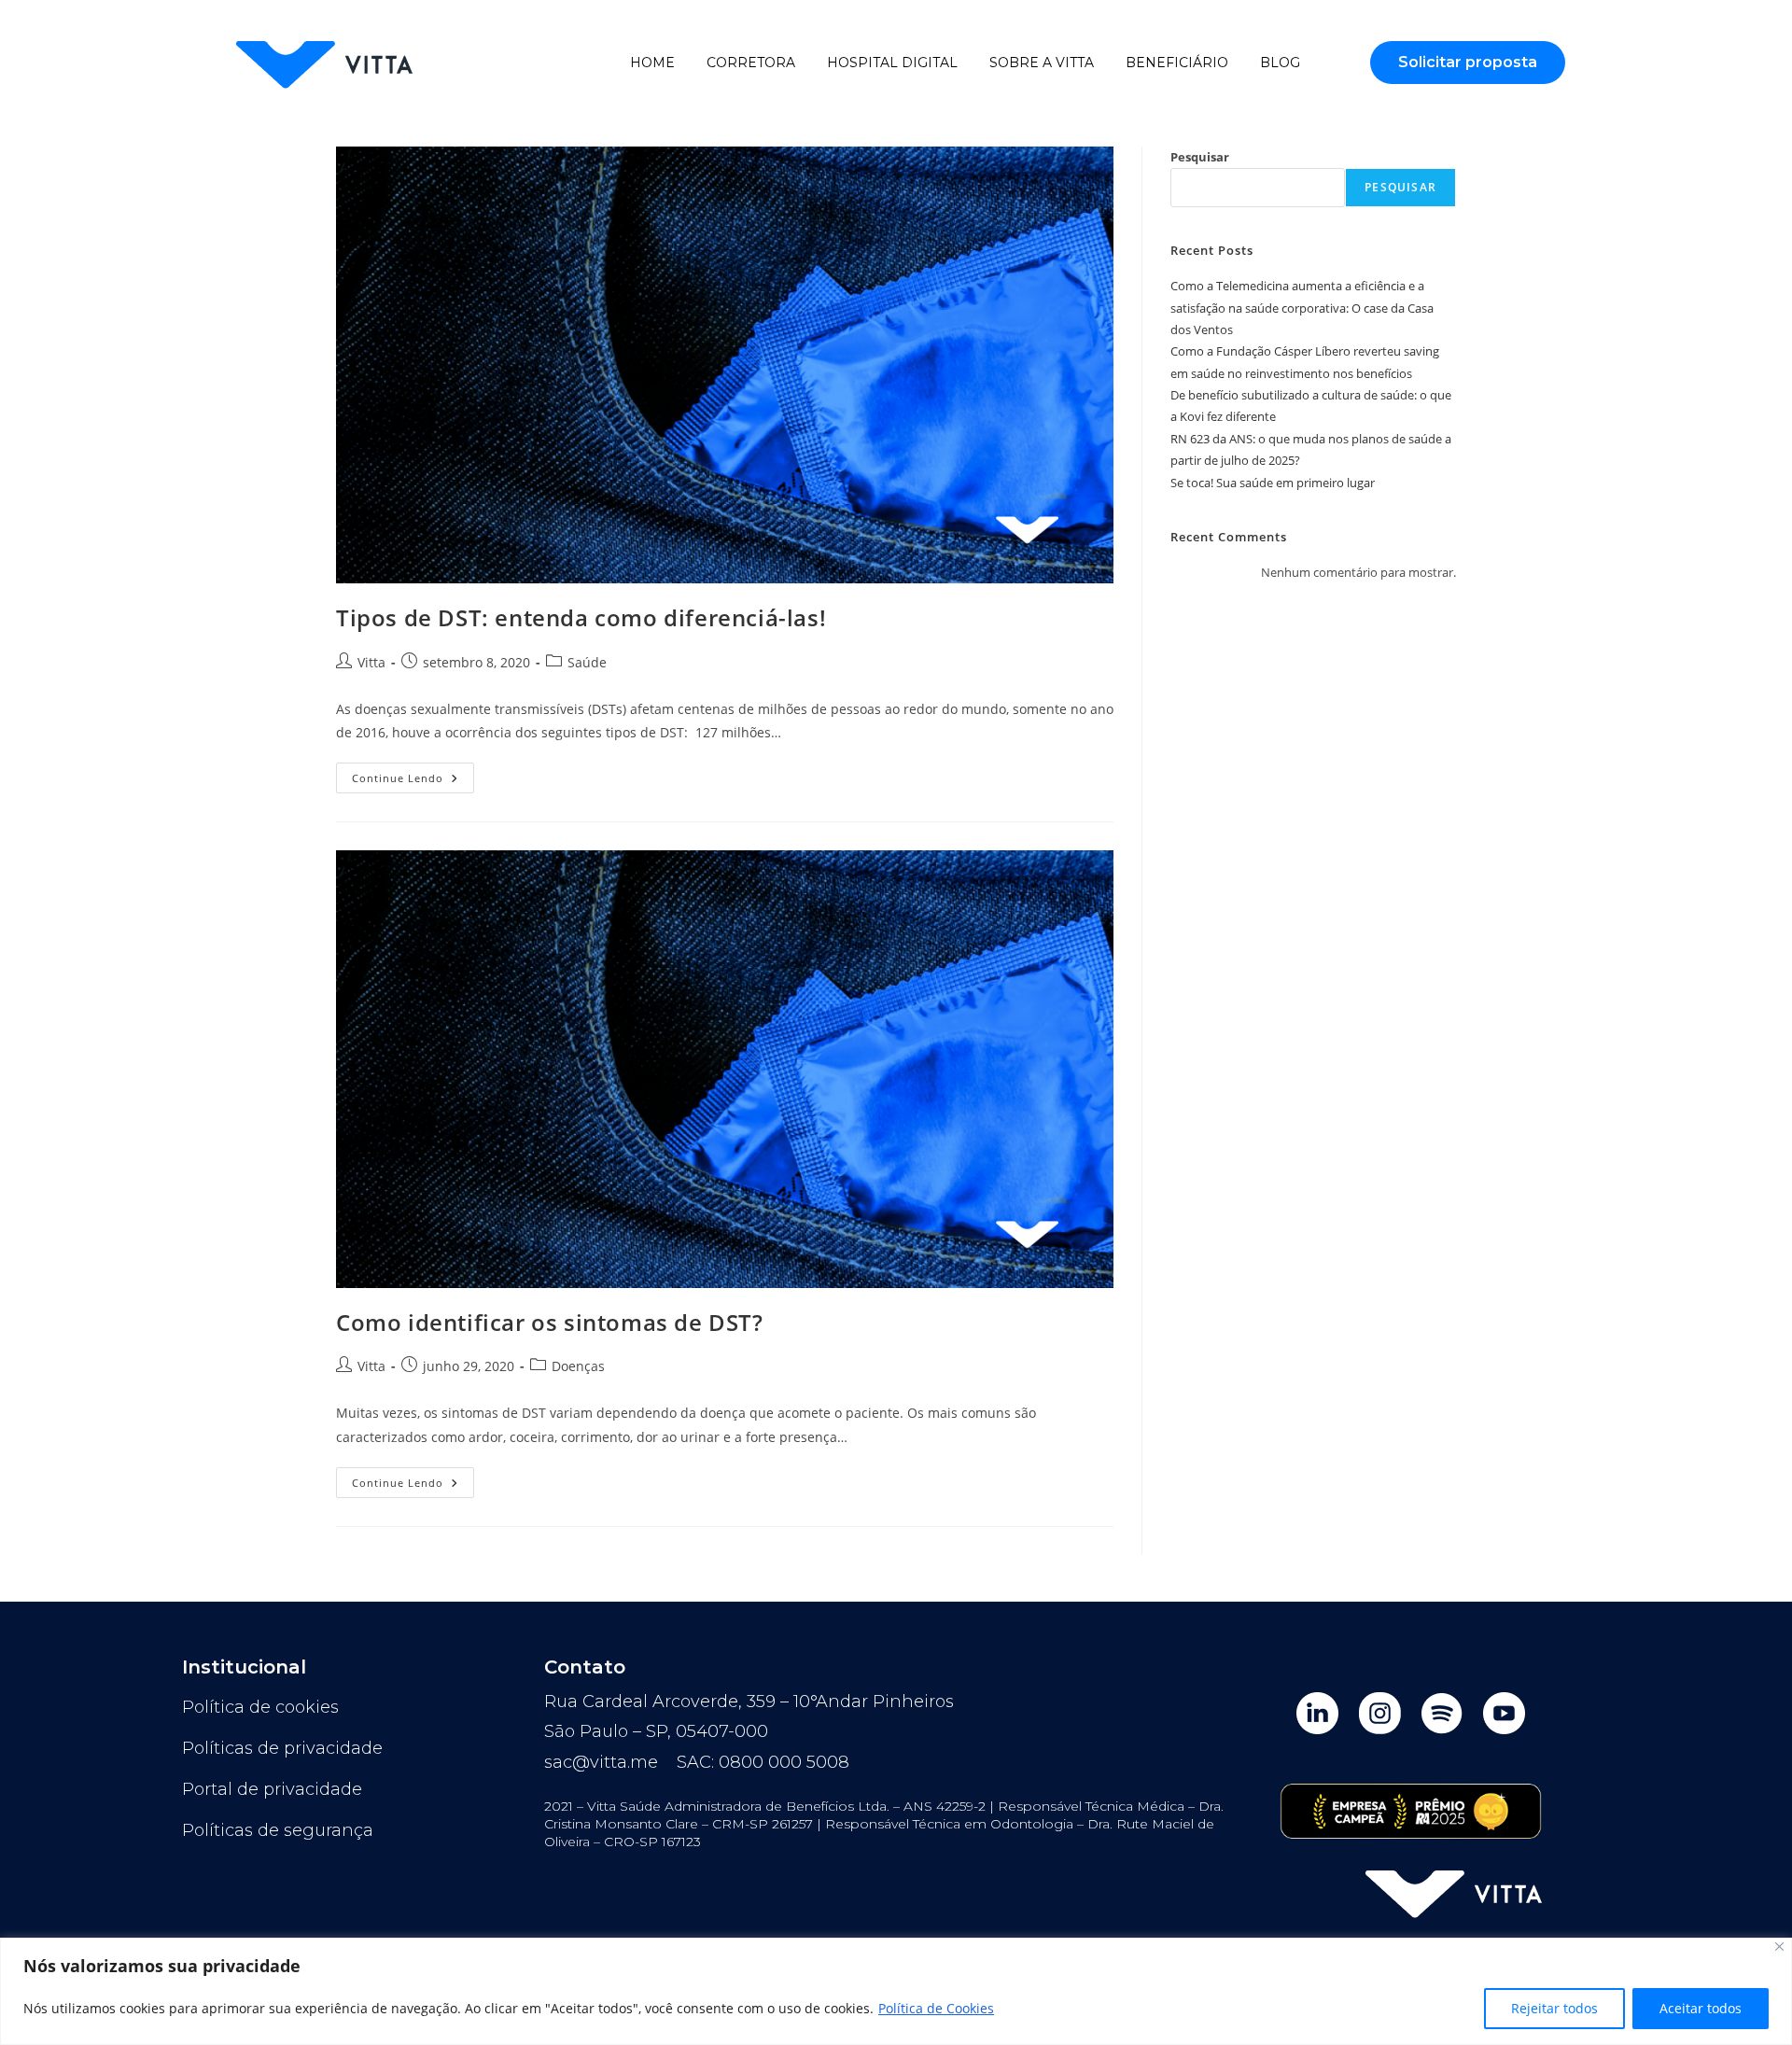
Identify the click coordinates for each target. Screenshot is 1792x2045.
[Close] (1779, 1947)
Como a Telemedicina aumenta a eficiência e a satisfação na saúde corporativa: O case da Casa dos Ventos (1302, 308)
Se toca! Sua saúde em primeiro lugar (1273, 483)
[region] (896, 1991)
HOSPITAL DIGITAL (892, 63)
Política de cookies (260, 1707)
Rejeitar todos (1554, 2008)
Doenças (578, 1366)
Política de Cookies (936, 2008)
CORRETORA (751, 63)
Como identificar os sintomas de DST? (550, 1322)
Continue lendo (413, 774)
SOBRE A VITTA (1042, 63)
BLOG (1280, 63)
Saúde (587, 662)
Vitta (371, 662)
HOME (652, 63)
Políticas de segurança (278, 1830)
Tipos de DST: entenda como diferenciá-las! (581, 617)
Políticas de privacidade (282, 1748)
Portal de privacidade (272, 1789)
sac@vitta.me (601, 1762)
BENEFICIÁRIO (1177, 63)
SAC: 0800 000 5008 (763, 1762)
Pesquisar (1200, 157)
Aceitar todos (1701, 2008)
